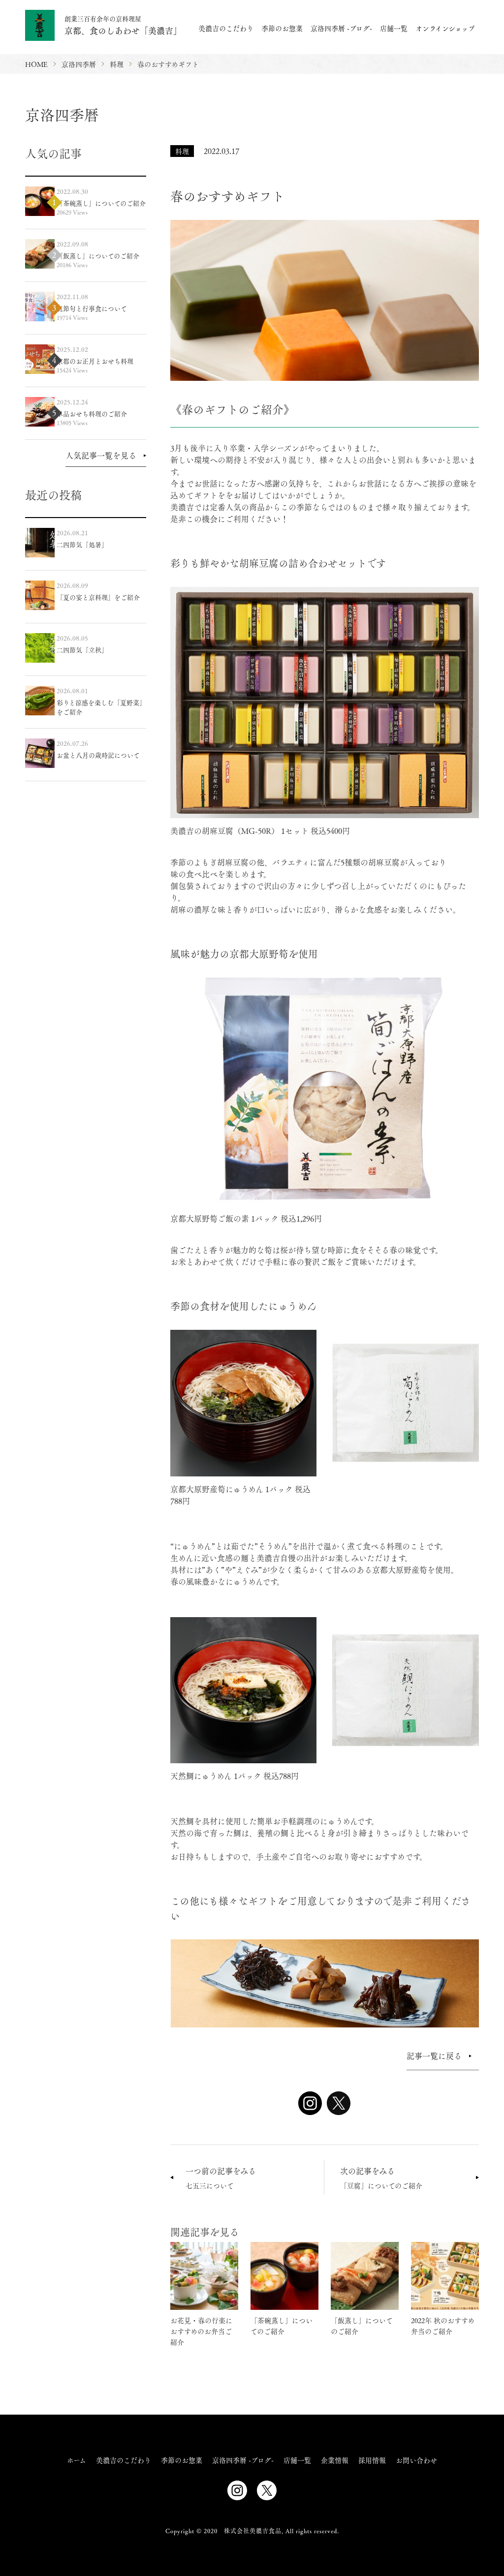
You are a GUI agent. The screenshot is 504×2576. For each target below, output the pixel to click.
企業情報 (335, 2460)
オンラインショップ (445, 28)
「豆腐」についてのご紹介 (381, 2178)
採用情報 (372, 2460)
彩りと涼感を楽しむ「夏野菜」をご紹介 (101, 707)
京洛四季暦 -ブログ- (341, 28)
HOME (36, 64)
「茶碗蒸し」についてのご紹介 (101, 203)
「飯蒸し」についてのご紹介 (98, 256)
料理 (182, 151)
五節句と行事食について (92, 308)
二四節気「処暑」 (82, 544)
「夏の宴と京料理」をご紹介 (98, 597)
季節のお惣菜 (282, 28)
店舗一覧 (394, 28)
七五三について (221, 2178)
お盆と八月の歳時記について (98, 755)
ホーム (77, 2460)
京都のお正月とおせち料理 (95, 361)
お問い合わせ (416, 2460)
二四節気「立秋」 (82, 650)
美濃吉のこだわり (226, 28)
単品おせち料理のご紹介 (92, 414)
